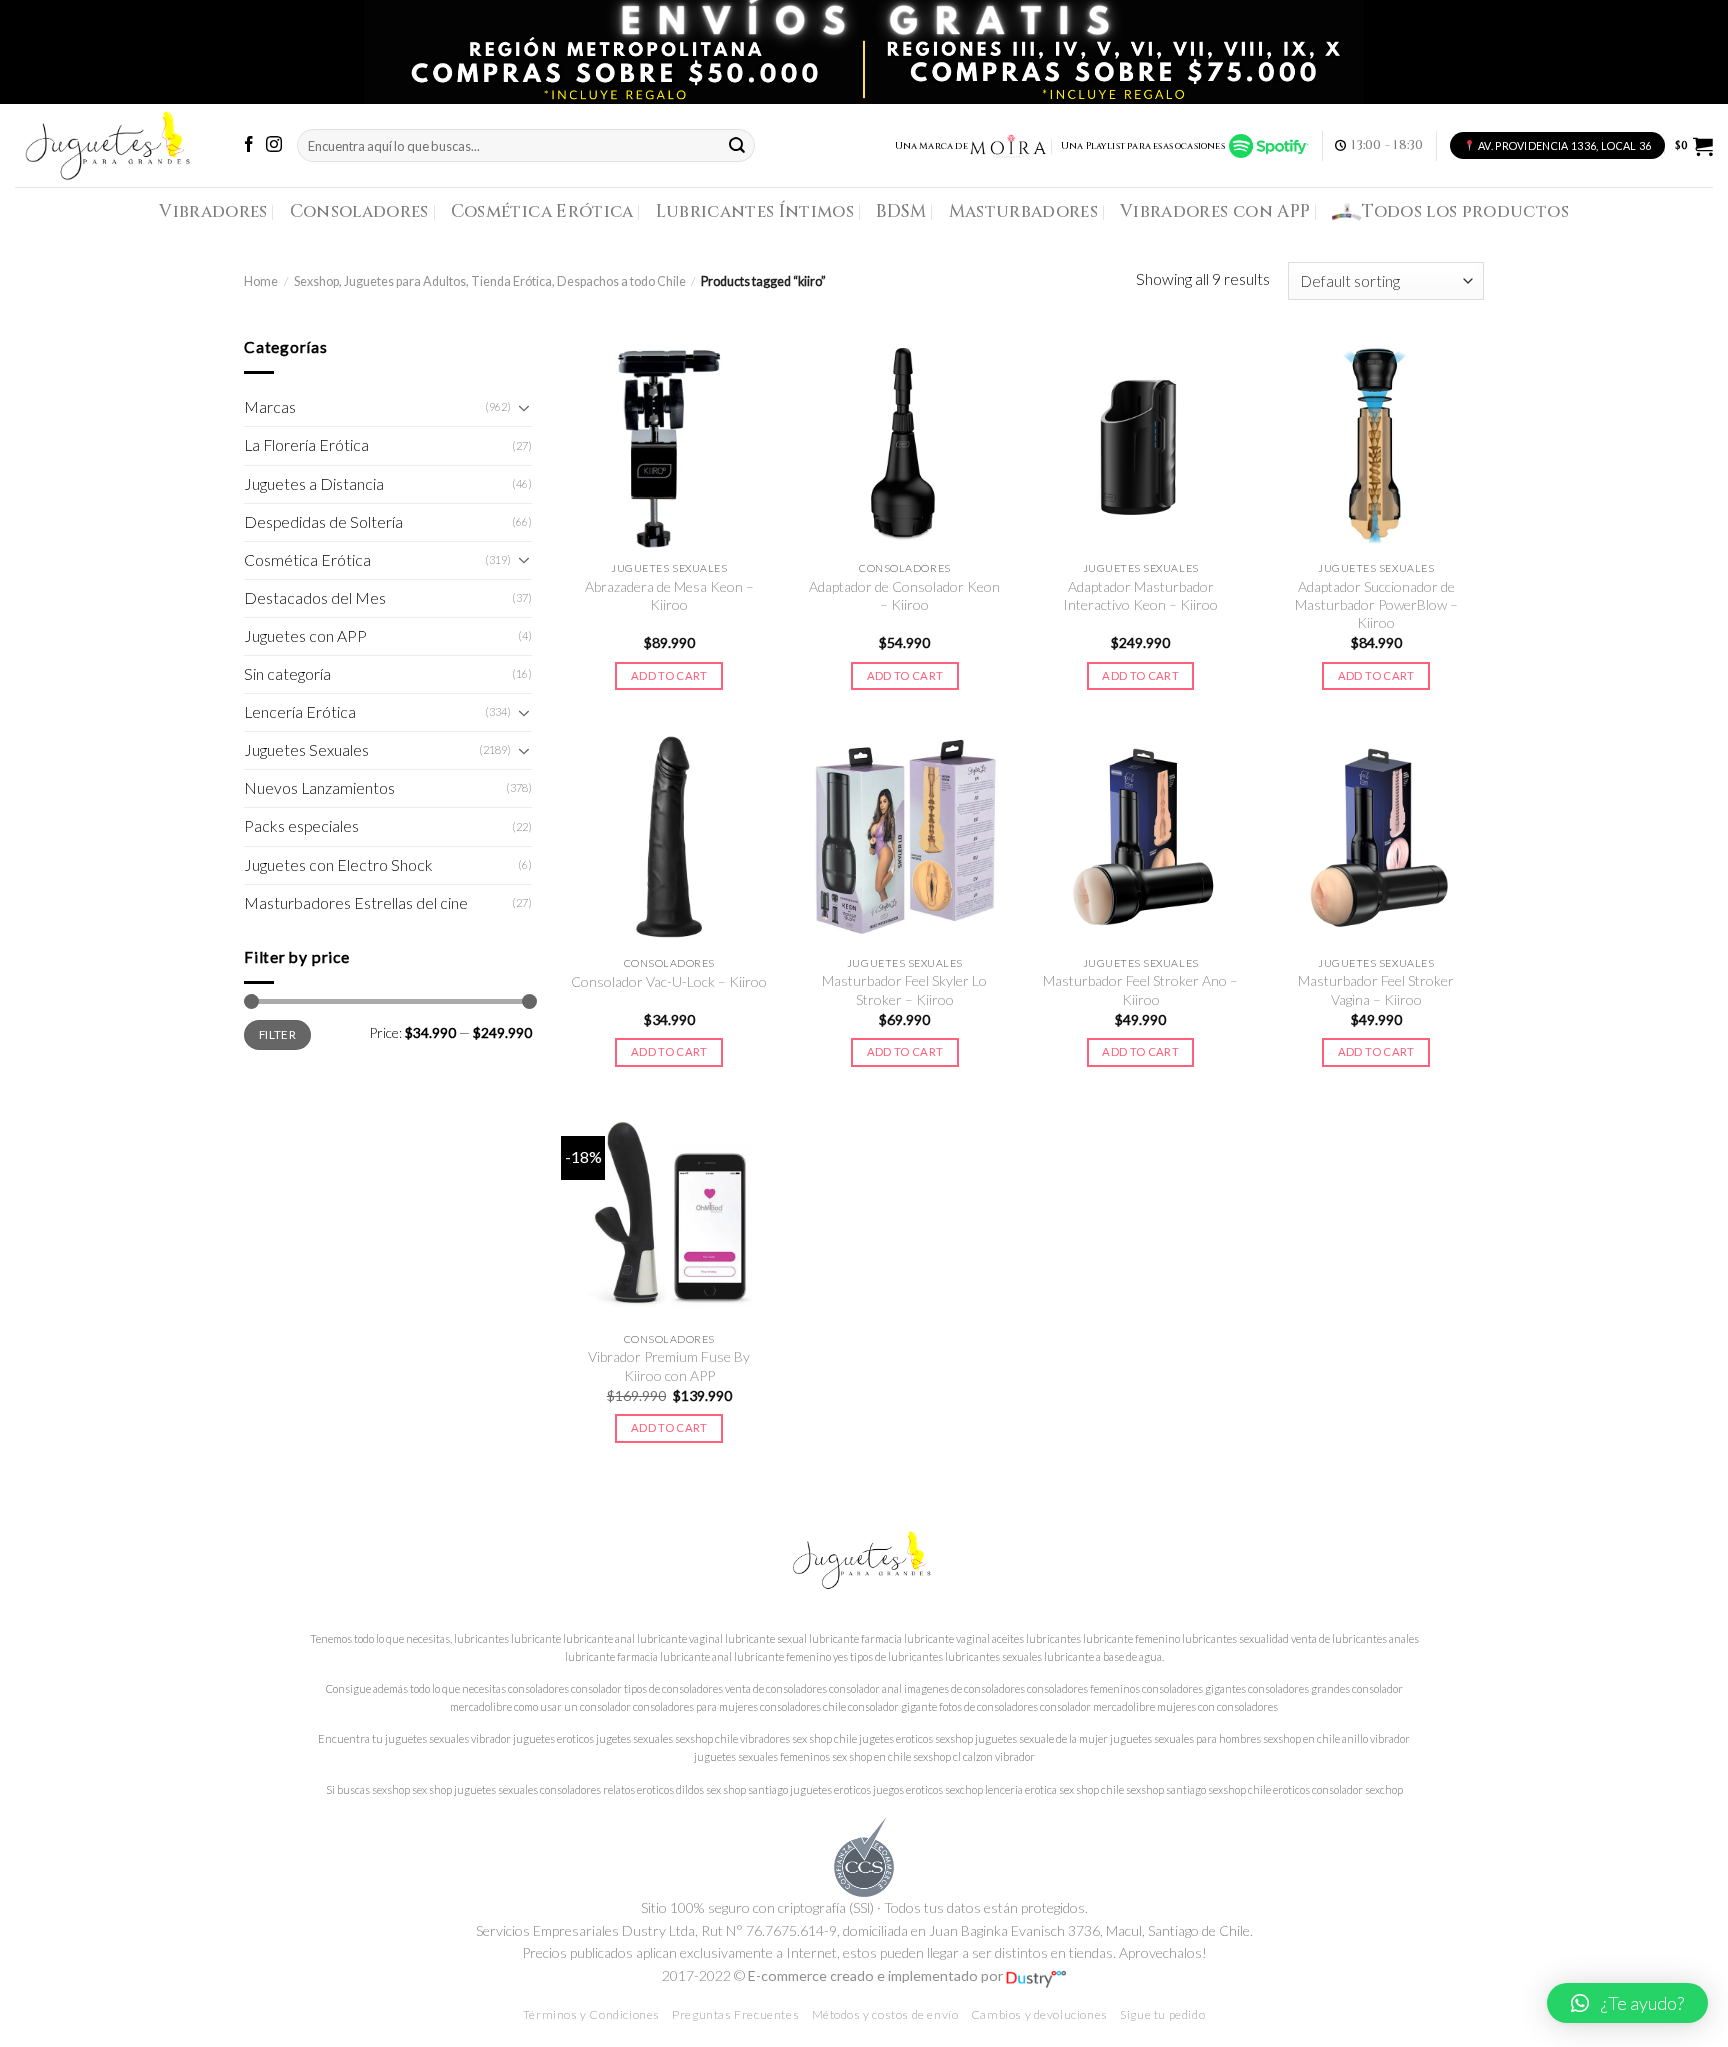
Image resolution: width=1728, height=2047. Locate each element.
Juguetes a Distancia (314, 484)
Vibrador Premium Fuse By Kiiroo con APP (669, 1365)
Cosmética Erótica (542, 211)
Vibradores (213, 211)
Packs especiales (301, 826)
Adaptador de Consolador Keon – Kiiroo (904, 595)
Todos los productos (1465, 211)
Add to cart (669, 675)
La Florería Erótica (306, 445)
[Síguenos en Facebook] (249, 145)
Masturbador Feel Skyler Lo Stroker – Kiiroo (904, 989)
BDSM (901, 211)
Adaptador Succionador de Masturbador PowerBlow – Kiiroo (1376, 605)
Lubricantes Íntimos (755, 211)
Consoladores (359, 211)
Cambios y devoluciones (1039, 2014)
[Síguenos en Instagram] (274, 145)
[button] (1627, 2003)
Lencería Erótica (300, 712)
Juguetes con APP (305, 636)
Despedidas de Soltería (323, 522)
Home (261, 281)
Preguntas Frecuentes (735, 2014)
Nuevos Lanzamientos (319, 788)
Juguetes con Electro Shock (338, 865)
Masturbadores (1024, 211)
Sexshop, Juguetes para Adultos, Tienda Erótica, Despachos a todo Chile (490, 281)
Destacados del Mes (315, 598)
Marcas (270, 407)
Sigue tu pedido (1162, 2014)
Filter (277, 1034)
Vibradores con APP (1215, 211)
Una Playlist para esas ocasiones (1145, 146)
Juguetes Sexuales (306, 750)
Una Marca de (931, 146)
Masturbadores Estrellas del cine (356, 903)
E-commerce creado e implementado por (877, 1975)
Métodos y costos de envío (885, 2014)
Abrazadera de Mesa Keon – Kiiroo (669, 595)
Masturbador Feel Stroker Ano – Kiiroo (1140, 989)
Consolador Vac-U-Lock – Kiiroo (669, 981)
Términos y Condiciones (591, 2014)
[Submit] (737, 145)
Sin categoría (287, 674)
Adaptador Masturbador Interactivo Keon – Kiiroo (1140, 595)
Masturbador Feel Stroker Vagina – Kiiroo (1376, 989)
